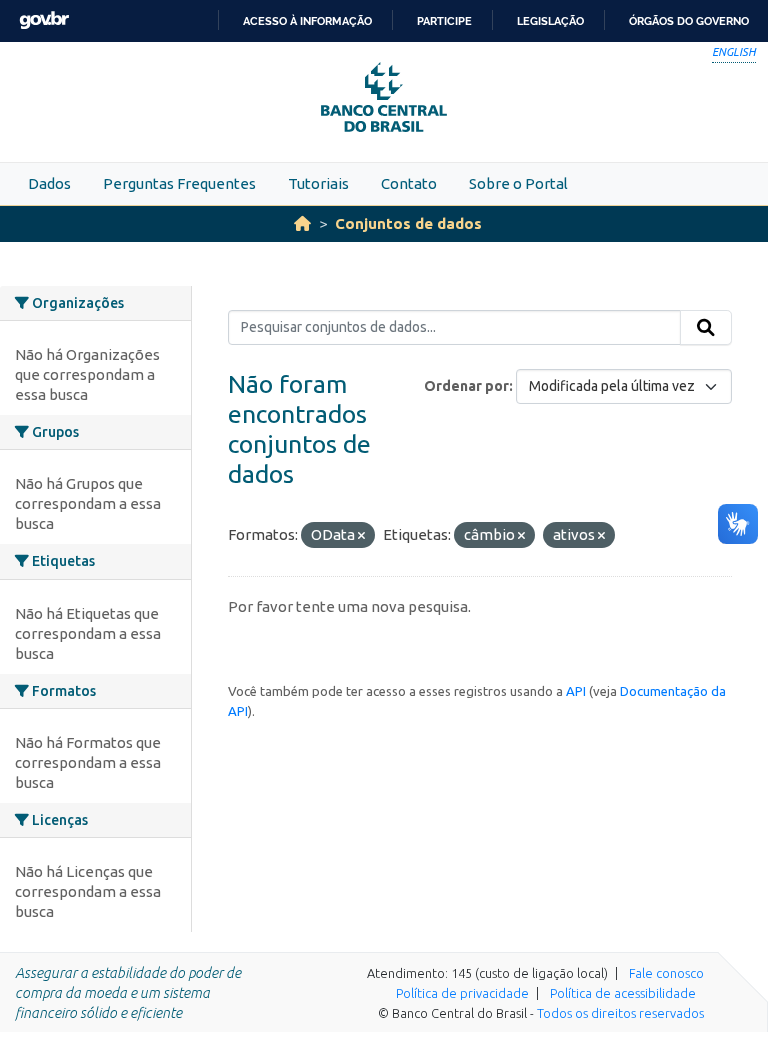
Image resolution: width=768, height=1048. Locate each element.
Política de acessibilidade (623, 993)
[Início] (302, 223)
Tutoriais (318, 183)
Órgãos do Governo (689, 21)
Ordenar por (466, 386)
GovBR (44, 20)
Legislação (550, 21)
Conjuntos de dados (408, 223)
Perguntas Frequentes (179, 183)
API (576, 691)
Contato (409, 183)
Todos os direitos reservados (620, 1013)
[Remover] (361, 536)
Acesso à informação (307, 21)
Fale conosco (666, 973)
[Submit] (706, 328)
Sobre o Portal (518, 183)
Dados (49, 183)
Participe (444, 21)
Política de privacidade (462, 993)
